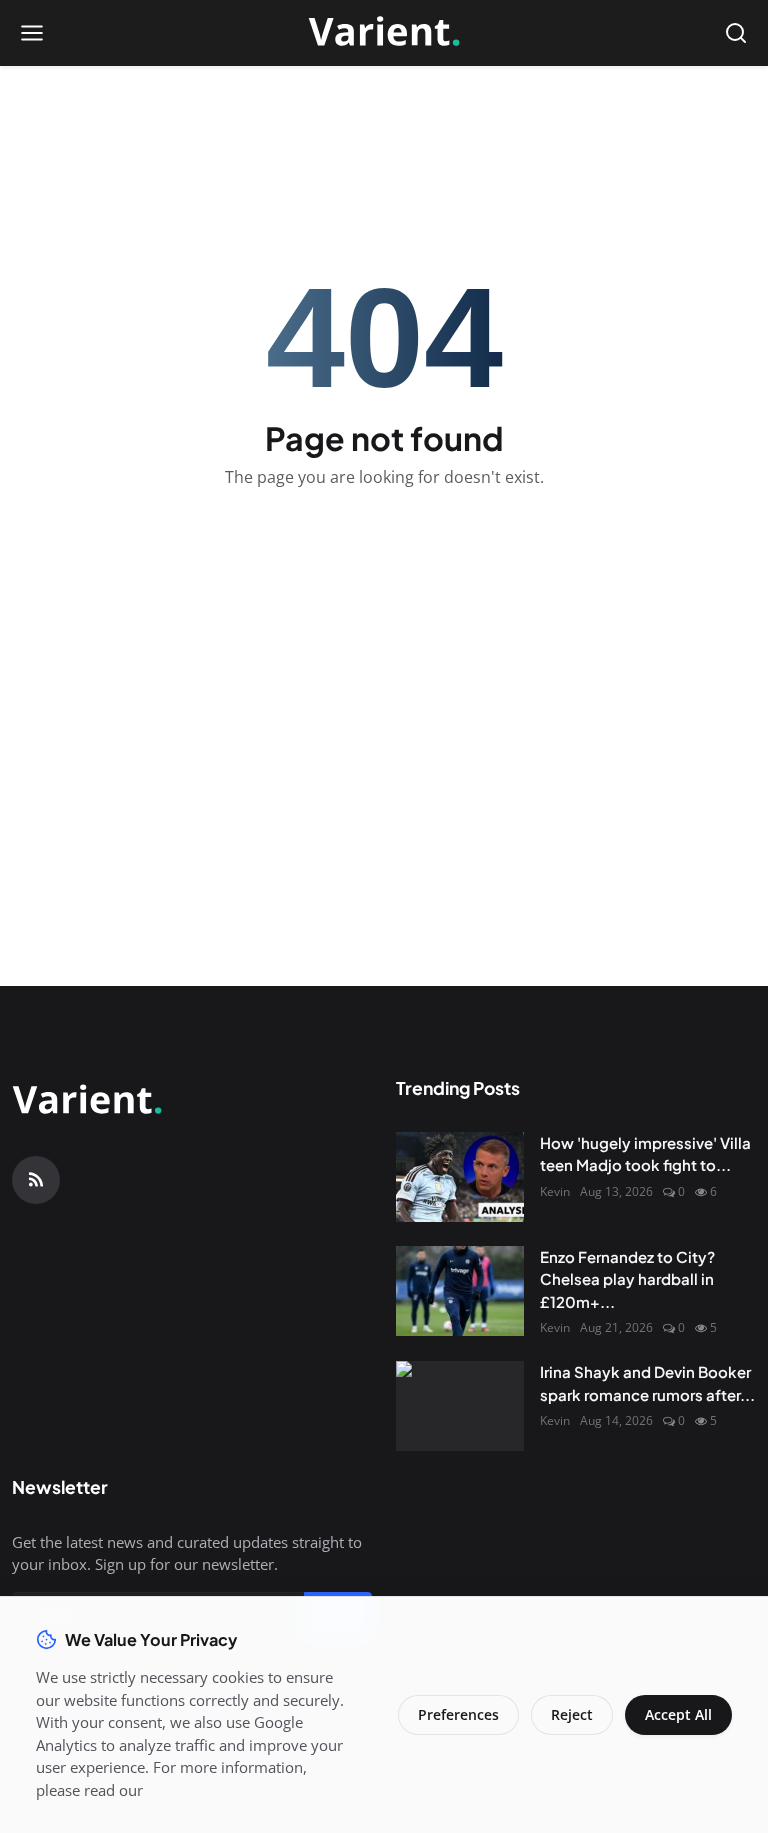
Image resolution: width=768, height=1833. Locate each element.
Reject (572, 1714)
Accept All (678, 1714)
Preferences (458, 1714)
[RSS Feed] (36, 1180)
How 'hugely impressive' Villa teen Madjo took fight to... (645, 1154)
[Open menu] (32, 33)
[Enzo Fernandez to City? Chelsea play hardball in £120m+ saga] (460, 1291)
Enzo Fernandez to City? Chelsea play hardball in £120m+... (627, 1279)
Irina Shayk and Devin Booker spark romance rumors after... (647, 1383)
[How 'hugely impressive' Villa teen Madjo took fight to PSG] (460, 1177)
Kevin (555, 1191)
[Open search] (736, 33)
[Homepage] (384, 33)
